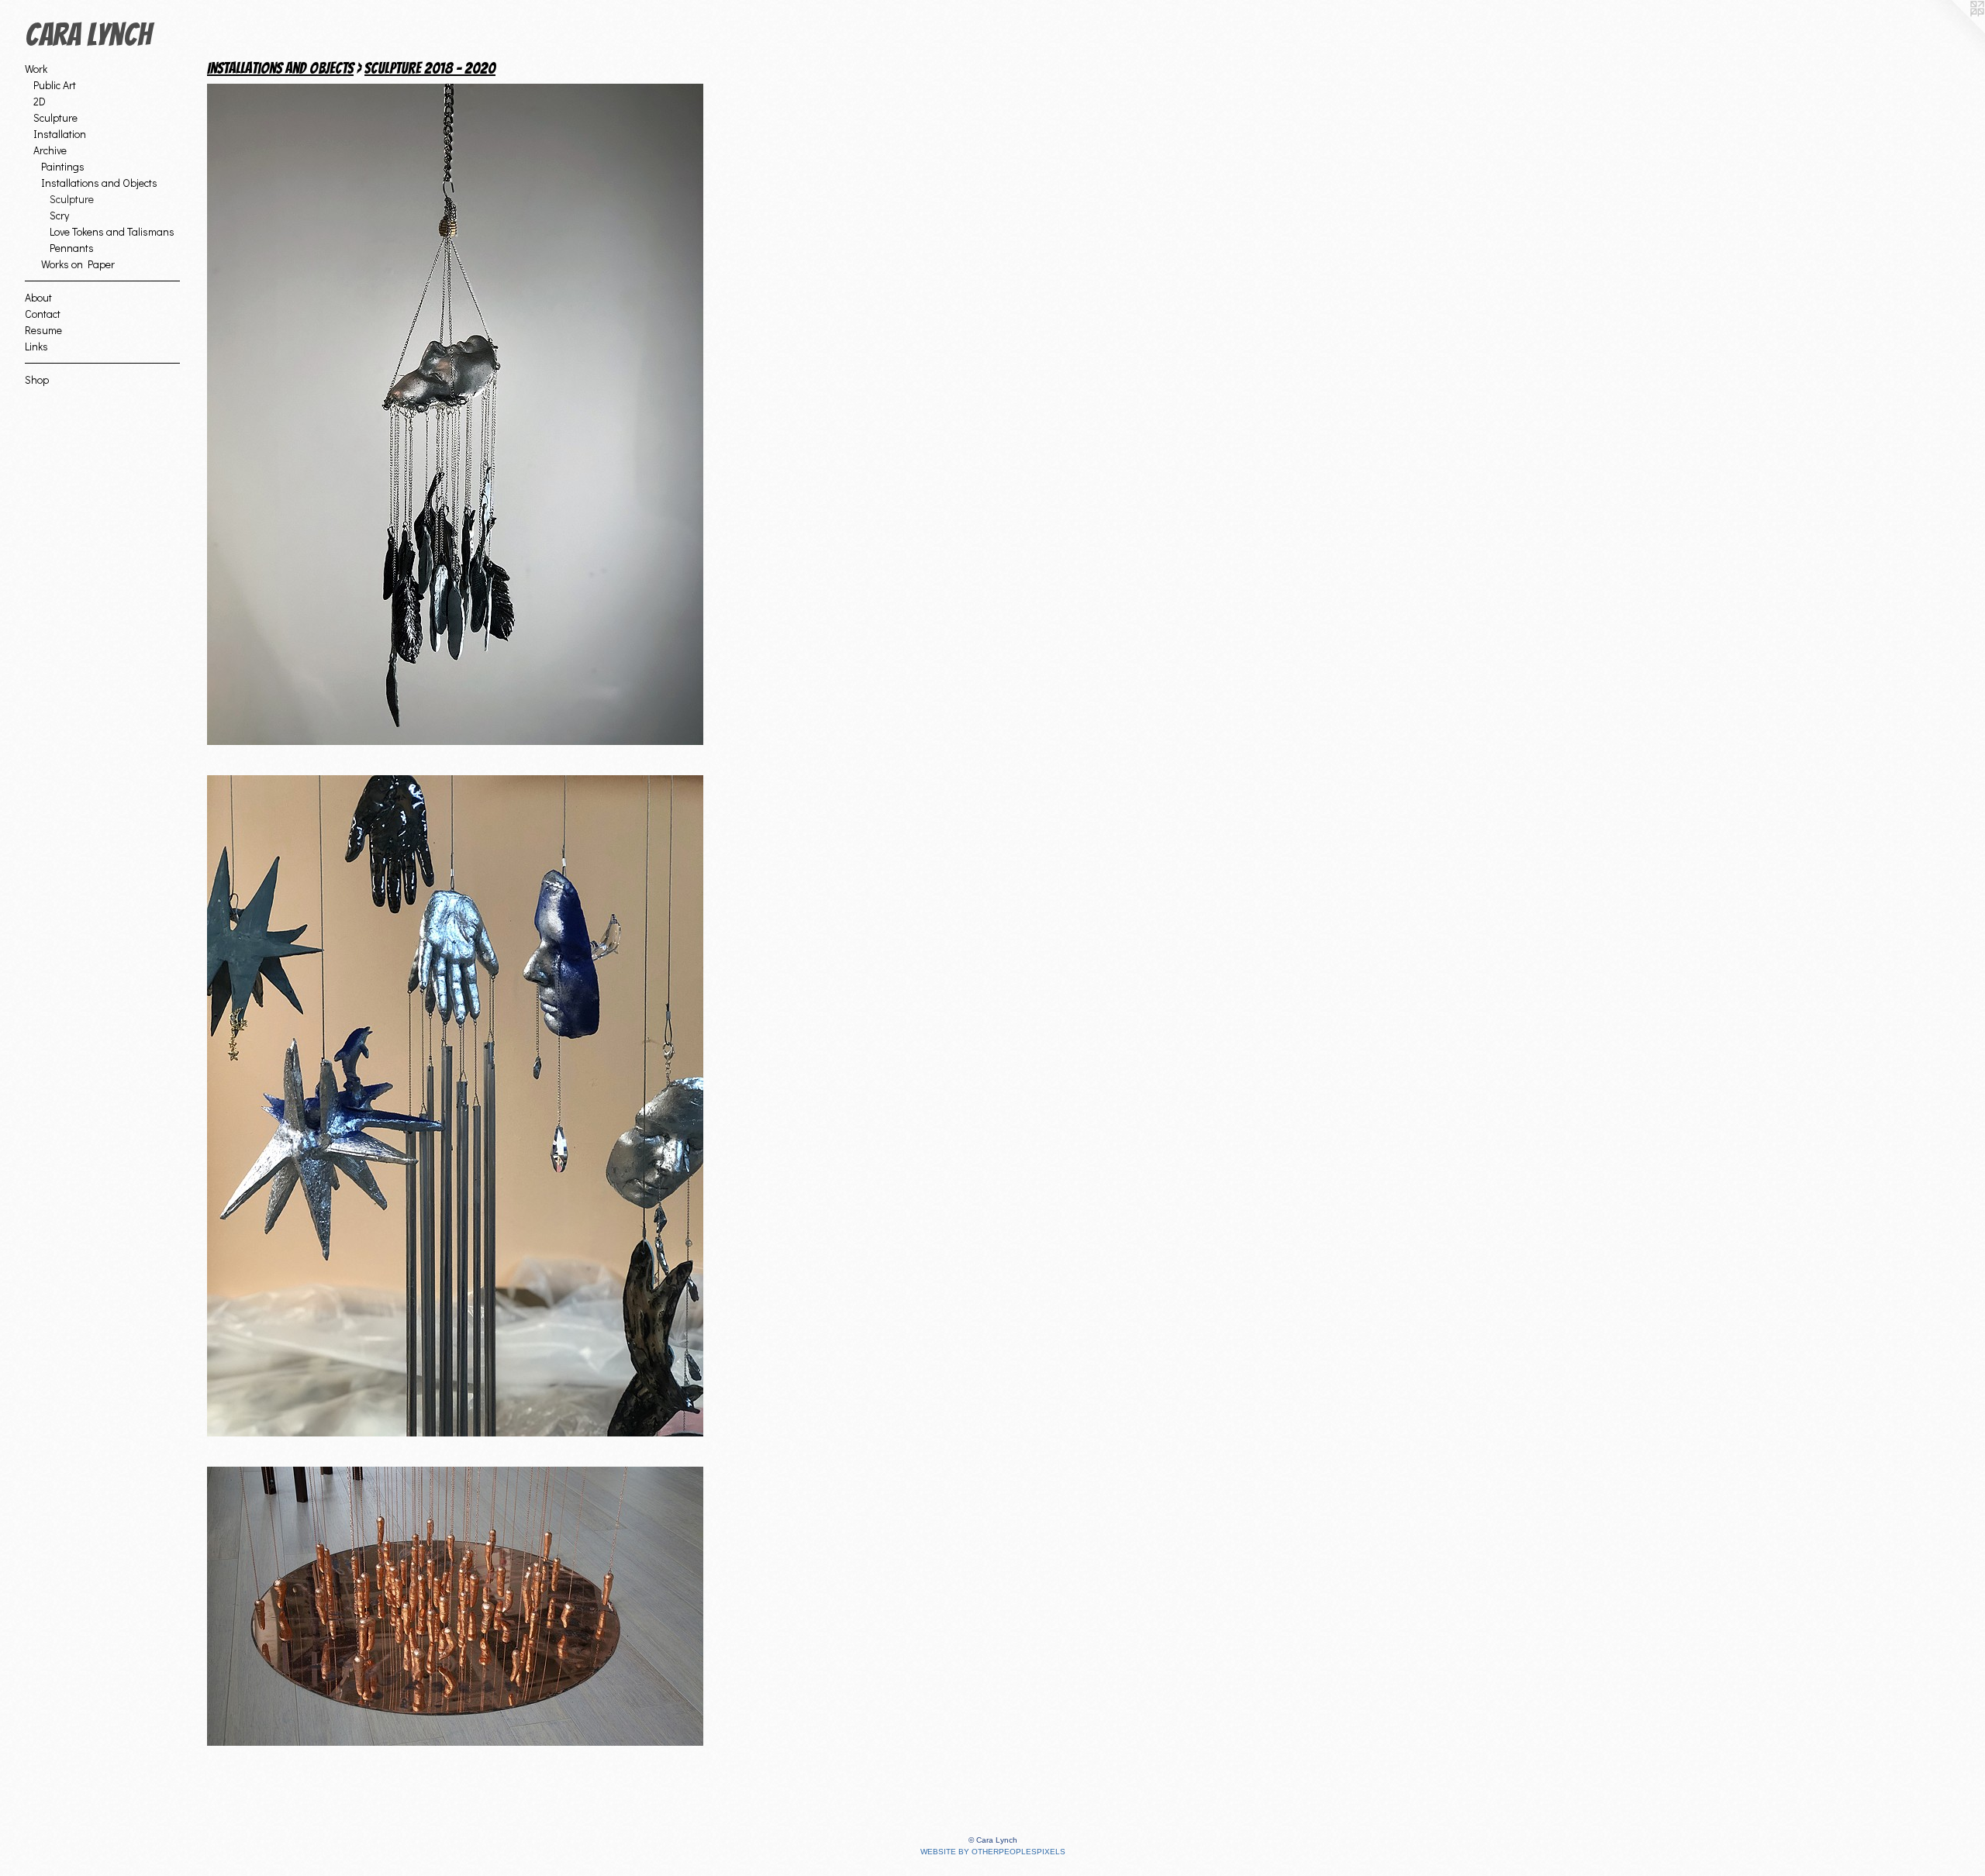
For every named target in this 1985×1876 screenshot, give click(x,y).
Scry (59, 215)
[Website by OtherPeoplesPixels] (1954, 31)
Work (36, 69)
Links (36, 346)
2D (40, 101)
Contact (43, 314)
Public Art (55, 85)
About (38, 297)
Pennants (72, 248)
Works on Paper (78, 264)
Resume (43, 330)
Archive (50, 150)
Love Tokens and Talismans (112, 231)
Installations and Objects (99, 183)
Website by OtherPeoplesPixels (993, 1852)
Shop (37, 379)
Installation (60, 134)
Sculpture (55, 117)
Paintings (63, 166)
